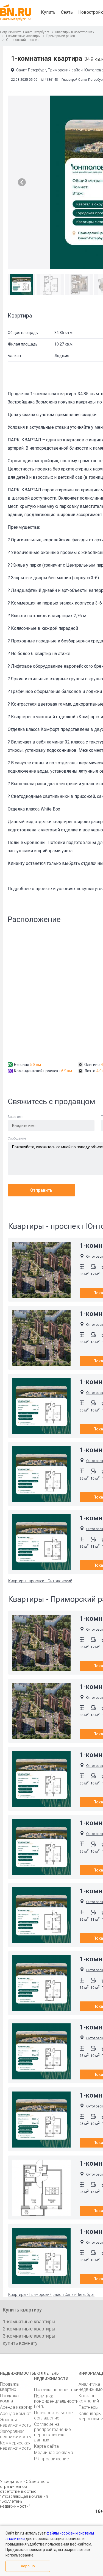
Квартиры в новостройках (75, 32)
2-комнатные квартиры (29, 2329)
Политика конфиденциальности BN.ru (56, 2401)
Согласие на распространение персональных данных (52, 2432)
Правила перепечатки (56, 2390)
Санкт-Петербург (13, 19)
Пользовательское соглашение (53, 2415)
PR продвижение (51, 2459)
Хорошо (28, 2566)
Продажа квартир (9, 2387)
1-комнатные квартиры (23, 36)
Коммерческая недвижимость (16, 2446)
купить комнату (20, 2343)
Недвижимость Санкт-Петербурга (25, 32)
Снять (67, 12)
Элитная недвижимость (16, 2422)
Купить (48, 12)
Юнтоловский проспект (23, 40)
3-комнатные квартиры (29, 2336)
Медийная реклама (54, 2453)
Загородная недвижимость (16, 2434)
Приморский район (60, 36)
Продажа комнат (9, 2398)
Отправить (41, 1190)
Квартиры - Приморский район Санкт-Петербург (51, 2294)
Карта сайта (46, 2446)
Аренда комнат (16, 2414)
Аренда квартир (16, 2407)
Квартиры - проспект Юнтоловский (40, 1581)
